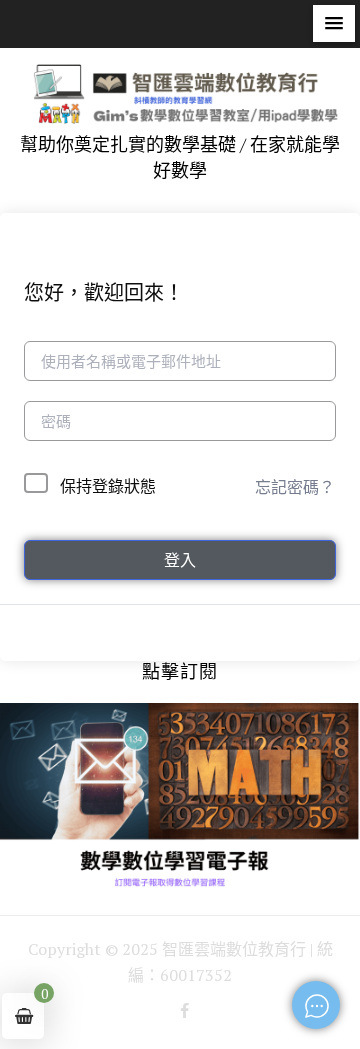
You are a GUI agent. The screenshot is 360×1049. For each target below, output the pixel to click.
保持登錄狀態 (108, 486)
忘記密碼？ (295, 487)
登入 (180, 560)
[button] (334, 23)
